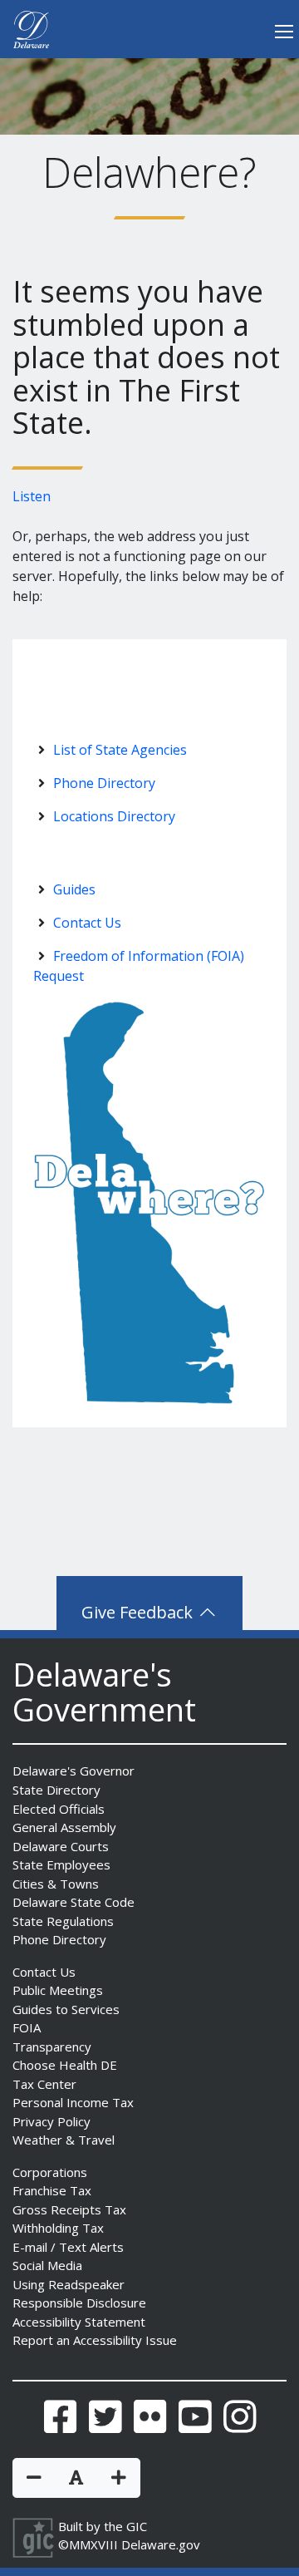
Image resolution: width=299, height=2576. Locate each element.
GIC (137, 2526)
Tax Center (44, 2084)
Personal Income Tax (73, 2102)
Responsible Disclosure (79, 2303)
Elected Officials (59, 1809)
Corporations (50, 2172)
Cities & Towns (56, 1884)
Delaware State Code (74, 1902)
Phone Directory (104, 783)
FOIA (27, 2027)
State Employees (61, 1864)
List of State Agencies (120, 750)
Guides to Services (66, 2009)
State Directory (56, 1790)
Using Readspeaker (69, 2284)
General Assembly (64, 1827)
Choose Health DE (65, 2065)
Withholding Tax (58, 2228)
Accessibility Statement (79, 2322)
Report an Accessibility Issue (95, 2340)
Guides (74, 889)
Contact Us (87, 923)
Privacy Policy (51, 2121)
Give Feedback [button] (139, 1612)
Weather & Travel (64, 2140)
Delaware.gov (161, 2544)
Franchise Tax (52, 2190)
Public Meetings (58, 1990)
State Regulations (63, 1921)
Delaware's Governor (74, 1771)
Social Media (47, 2265)
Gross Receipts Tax (69, 2209)
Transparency (52, 2047)
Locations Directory (114, 816)
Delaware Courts (61, 1846)
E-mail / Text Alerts (68, 2247)
